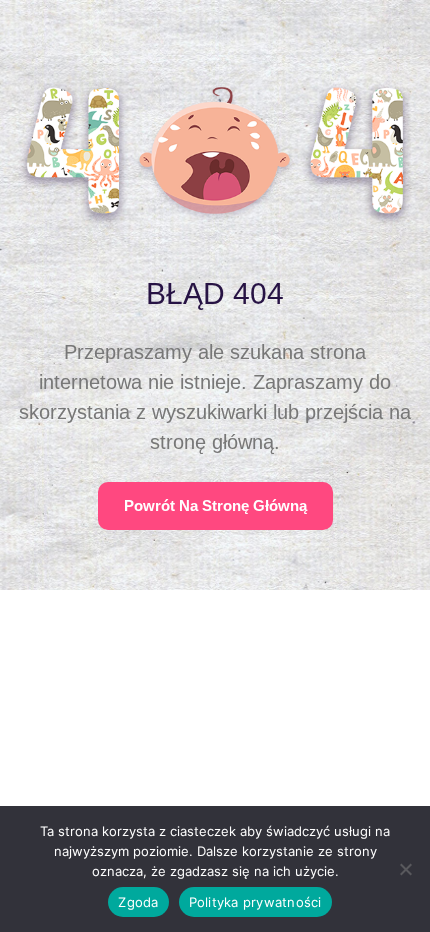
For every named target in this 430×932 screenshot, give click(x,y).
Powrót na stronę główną (215, 505)
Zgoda (138, 902)
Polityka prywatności (255, 902)
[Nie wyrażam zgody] (405, 869)
